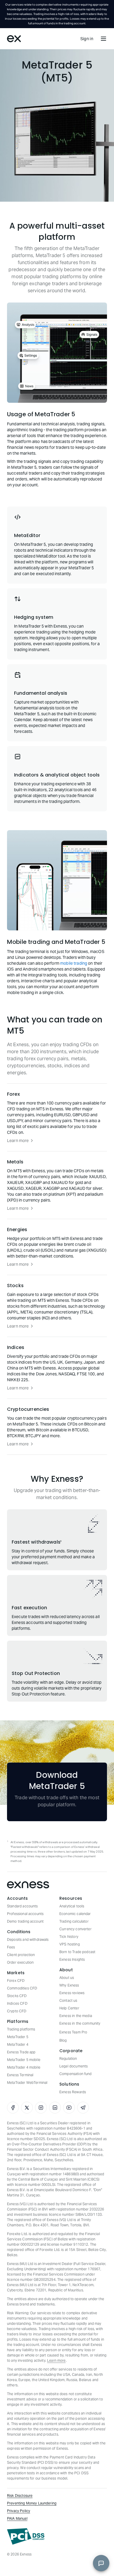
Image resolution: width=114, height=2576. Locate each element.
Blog (63, 2040)
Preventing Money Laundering (32, 2503)
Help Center (69, 2008)
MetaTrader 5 (18, 2037)
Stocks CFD (17, 1996)
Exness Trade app (21, 2052)
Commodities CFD (22, 1988)
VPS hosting (70, 1944)
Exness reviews (72, 1993)
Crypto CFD (17, 2011)
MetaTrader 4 (18, 2044)
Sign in (87, 39)
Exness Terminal (20, 2075)
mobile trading (74, 963)
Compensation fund (76, 2074)
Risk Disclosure (20, 2496)
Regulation (68, 2058)
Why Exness (69, 1985)
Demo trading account (25, 1921)
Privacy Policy (19, 2511)
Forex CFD (16, 1981)
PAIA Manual (17, 2518)
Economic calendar (75, 1914)
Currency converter (75, 1929)
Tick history (69, 1937)
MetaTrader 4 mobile (24, 2067)
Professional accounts (25, 1914)
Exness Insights (72, 1959)
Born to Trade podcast (77, 1952)
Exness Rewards (73, 2092)
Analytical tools (72, 1906)
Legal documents (74, 2066)
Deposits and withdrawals (28, 1939)
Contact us (68, 2000)
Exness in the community (80, 2023)
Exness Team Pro (73, 2032)
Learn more (18, 1141)
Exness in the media (76, 2016)
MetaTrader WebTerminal (27, 2083)
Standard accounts (23, 1906)
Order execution (20, 1962)
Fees (11, 1947)
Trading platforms (21, 2029)
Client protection (21, 1955)
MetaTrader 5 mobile (24, 2060)
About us (67, 1978)
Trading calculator (74, 1921)
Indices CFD (17, 2003)
